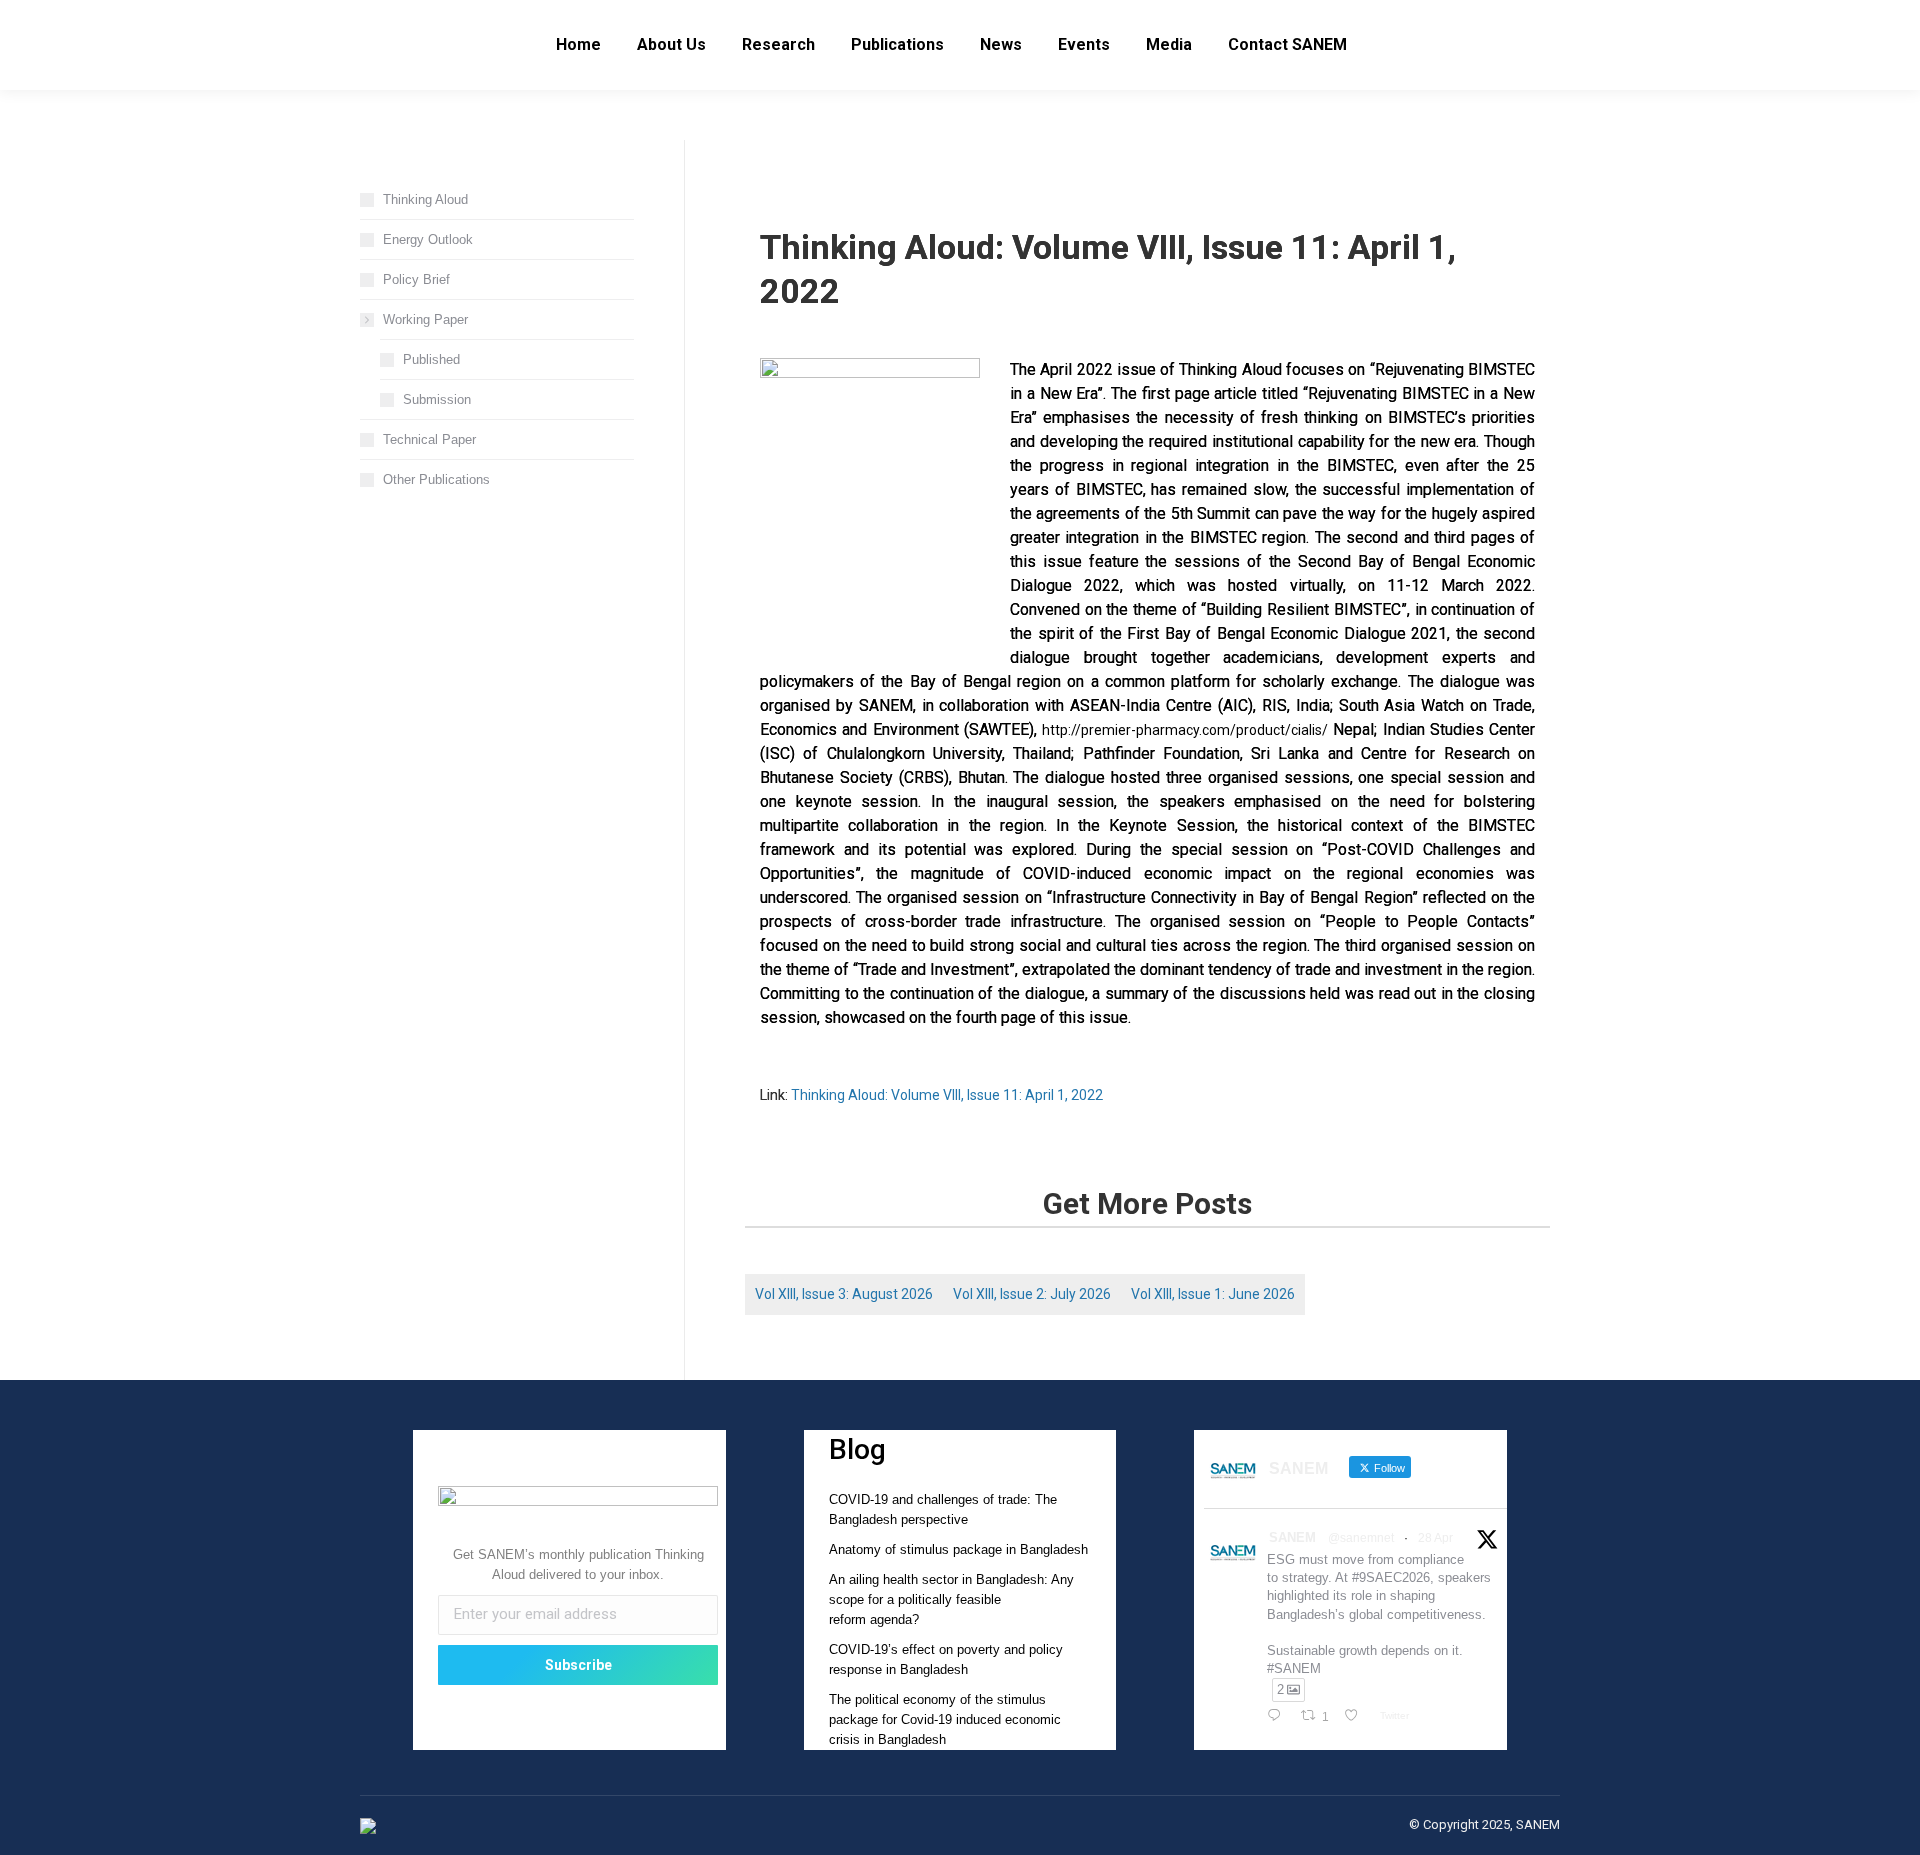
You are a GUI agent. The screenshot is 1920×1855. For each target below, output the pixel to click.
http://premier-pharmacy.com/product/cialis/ (1185, 730)
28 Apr (1435, 1538)
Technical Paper (429, 439)
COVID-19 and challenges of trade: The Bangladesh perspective (943, 1509)
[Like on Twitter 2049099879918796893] (1357, 1717)
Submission (437, 399)
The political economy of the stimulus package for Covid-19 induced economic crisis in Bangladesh (945, 1719)
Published (431, 359)
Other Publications (436, 479)
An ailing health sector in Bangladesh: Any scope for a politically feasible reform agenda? (951, 1599)
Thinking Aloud (425, 199)
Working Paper (425, 319)
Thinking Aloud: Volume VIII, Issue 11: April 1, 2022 (947, 1095)
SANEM (1292, 1537)
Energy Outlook (428, 239)
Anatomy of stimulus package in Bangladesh (958, 1549)
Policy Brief (416, 279)
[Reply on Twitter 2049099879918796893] (1278, 1717)
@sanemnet (1361, 1538)
